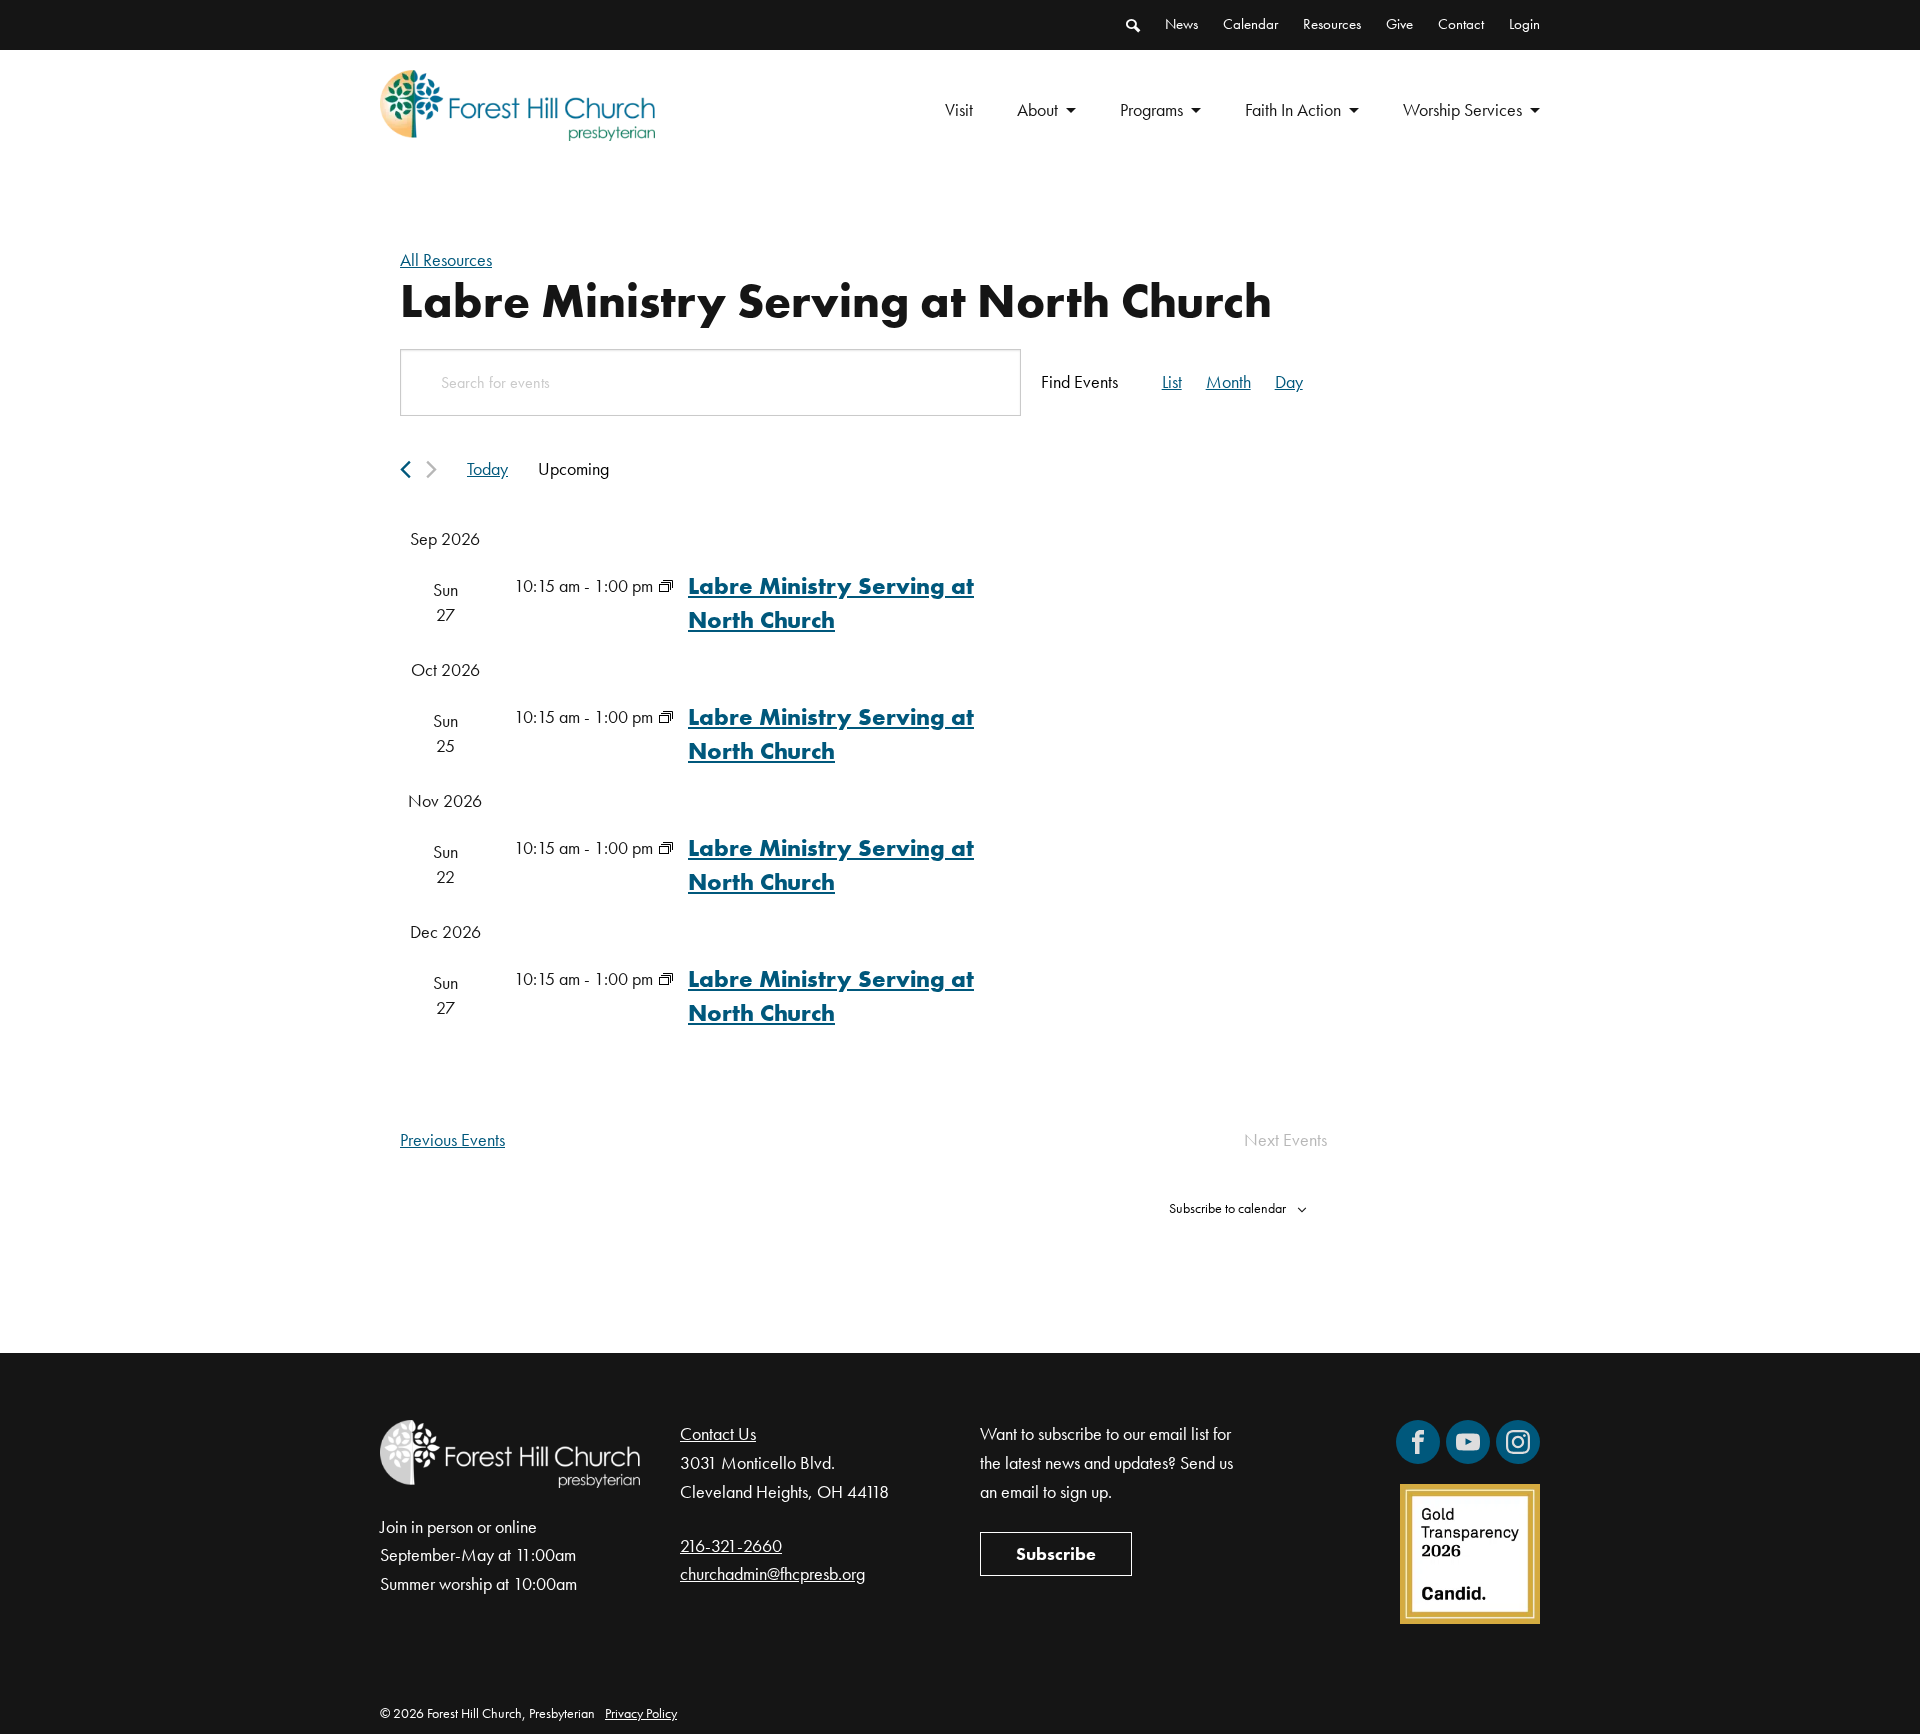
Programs (1151, 109)
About (1037, 109)
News (1181, 24)
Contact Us (718, 1433)
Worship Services (1462, 109)
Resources (1332, 24)
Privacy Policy (641, 1713)
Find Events (1079, 381)
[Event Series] (666, 585)
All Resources (446, 259)
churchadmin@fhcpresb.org (772, 1573)
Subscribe (1056, 1553)
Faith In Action (1293, 109)
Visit (959, 109)
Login (1524, 24)
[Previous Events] (405, 469)
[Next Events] (431, 469)
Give (1399, 24)
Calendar (1250, 24)
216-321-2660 (731, 1545)
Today (487, 468)
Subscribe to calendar (1227, 1208)
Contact (1461, 24)
